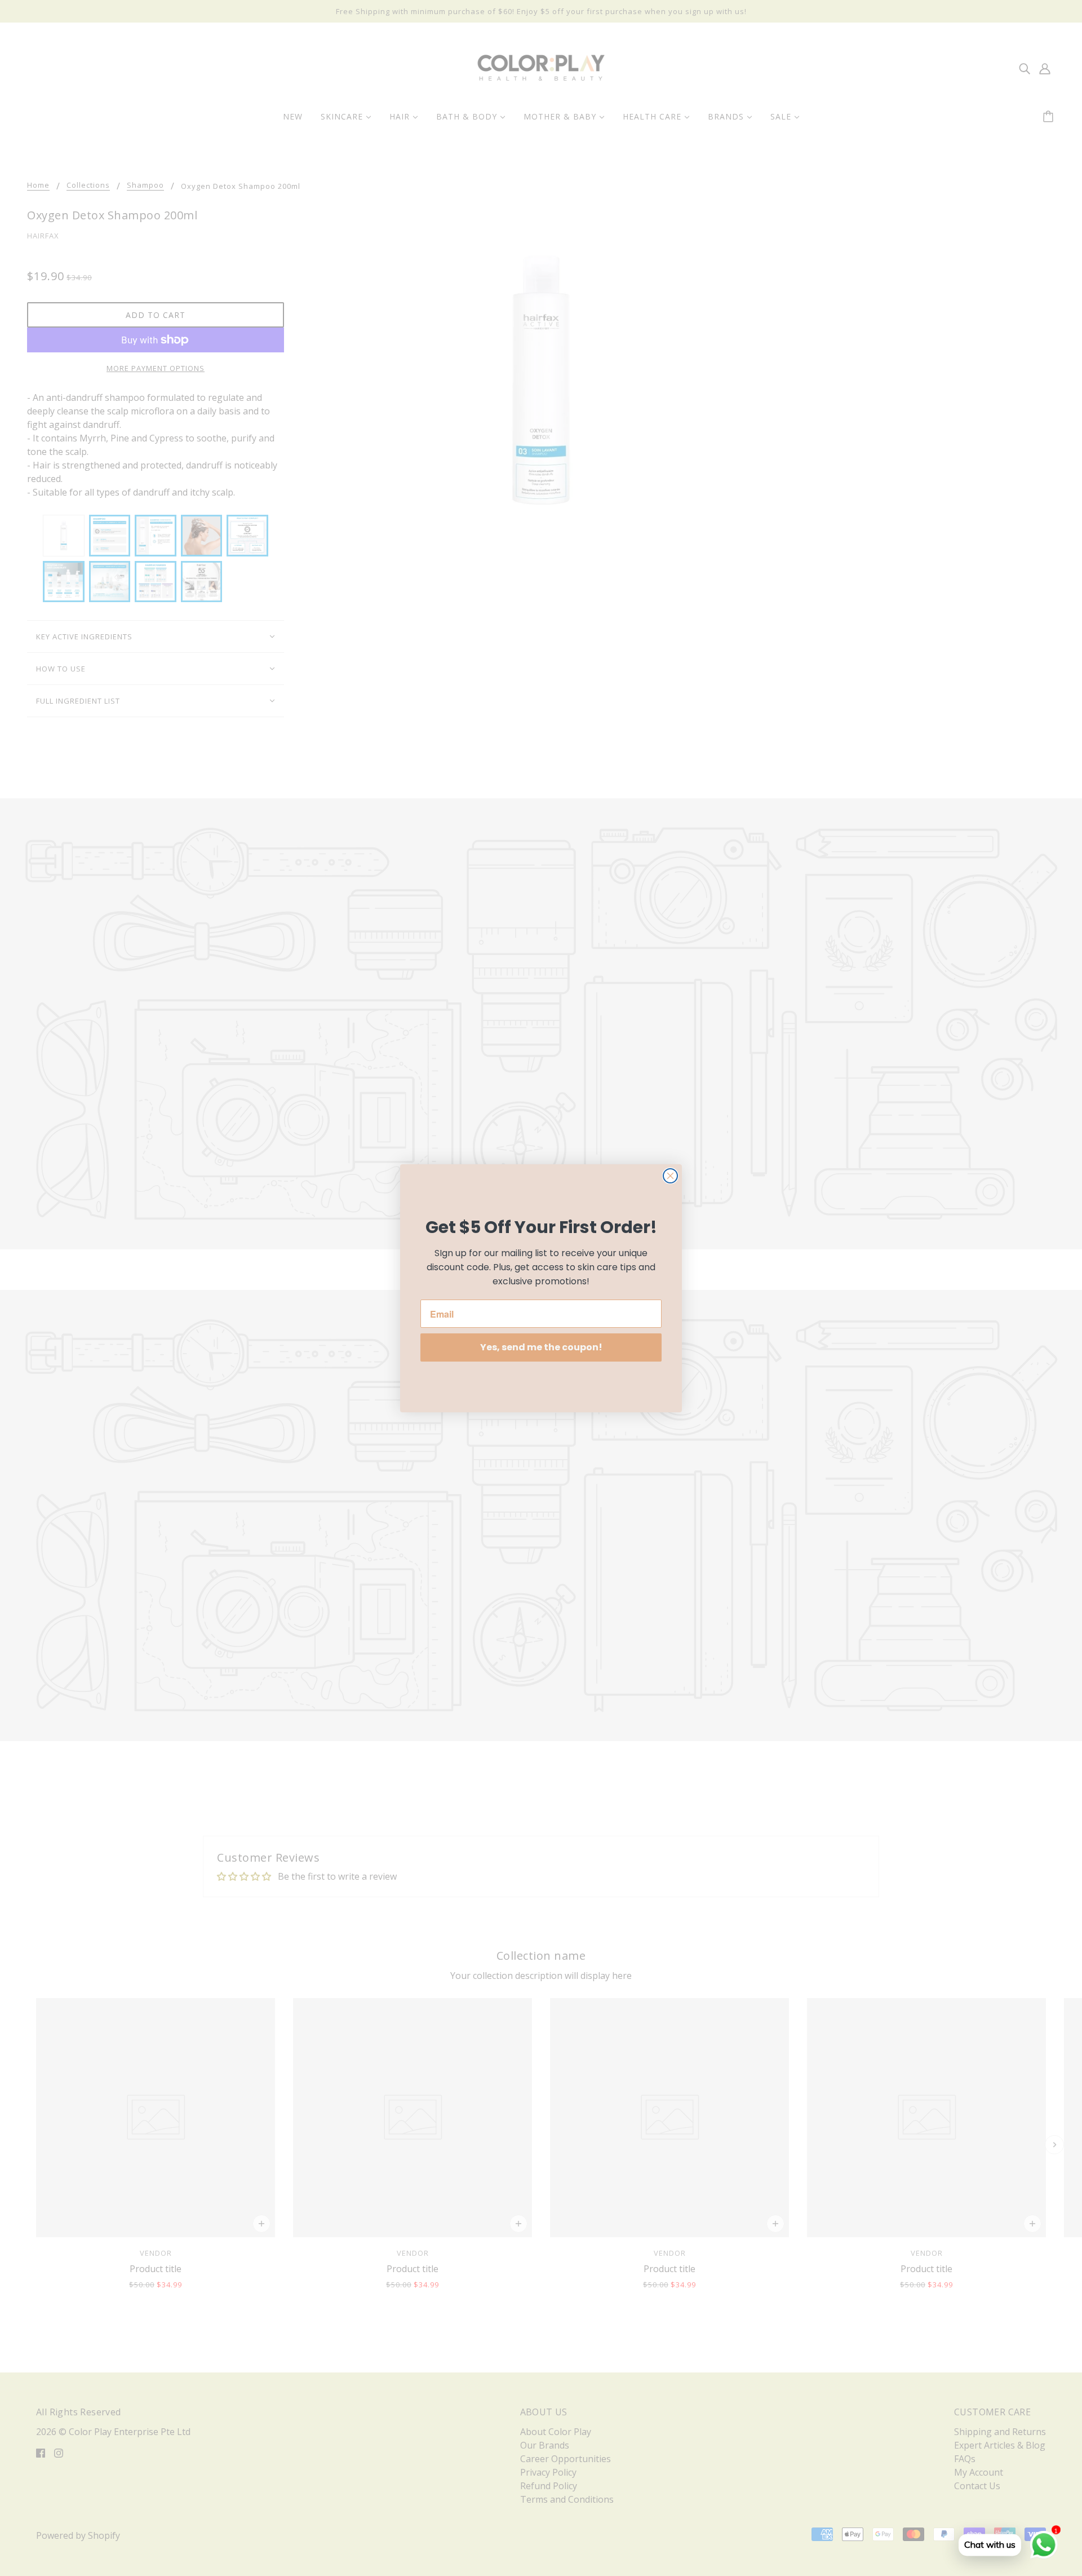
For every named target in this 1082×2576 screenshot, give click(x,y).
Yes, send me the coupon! (541, 1347)
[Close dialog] (670, 1176)
